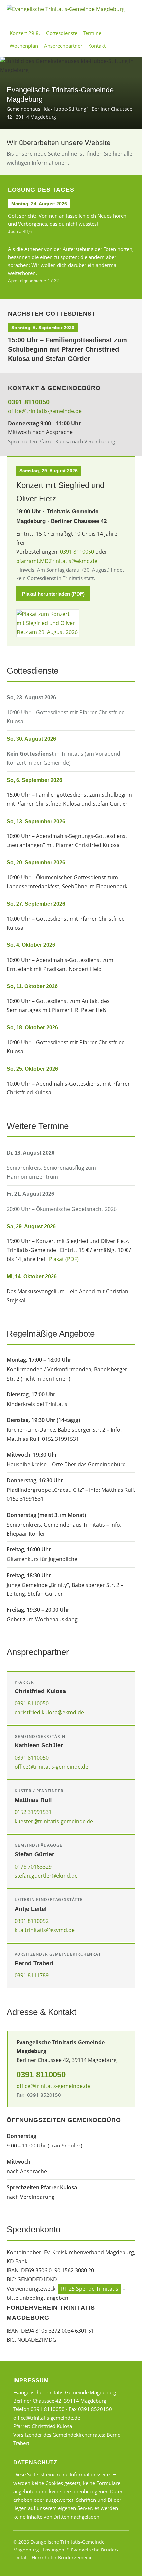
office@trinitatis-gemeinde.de (45, 411)
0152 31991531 (33, 1812)
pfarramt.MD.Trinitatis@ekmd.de (57, 561)
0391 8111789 (32, 1975)
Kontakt (97, 46)
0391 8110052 (32, 1921)
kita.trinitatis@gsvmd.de (45, 1930)
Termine (92, 33)
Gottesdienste (62, 33)
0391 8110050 (29, 402)
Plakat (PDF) (64, 1259)
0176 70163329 (33, 1867)
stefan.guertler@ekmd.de (46, 1876)
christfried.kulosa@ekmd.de (49, 1712)
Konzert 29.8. (25, 33)
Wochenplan (24, 46)
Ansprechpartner (63, 46)
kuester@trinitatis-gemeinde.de (54, 1821)
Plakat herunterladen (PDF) (53, 594)
